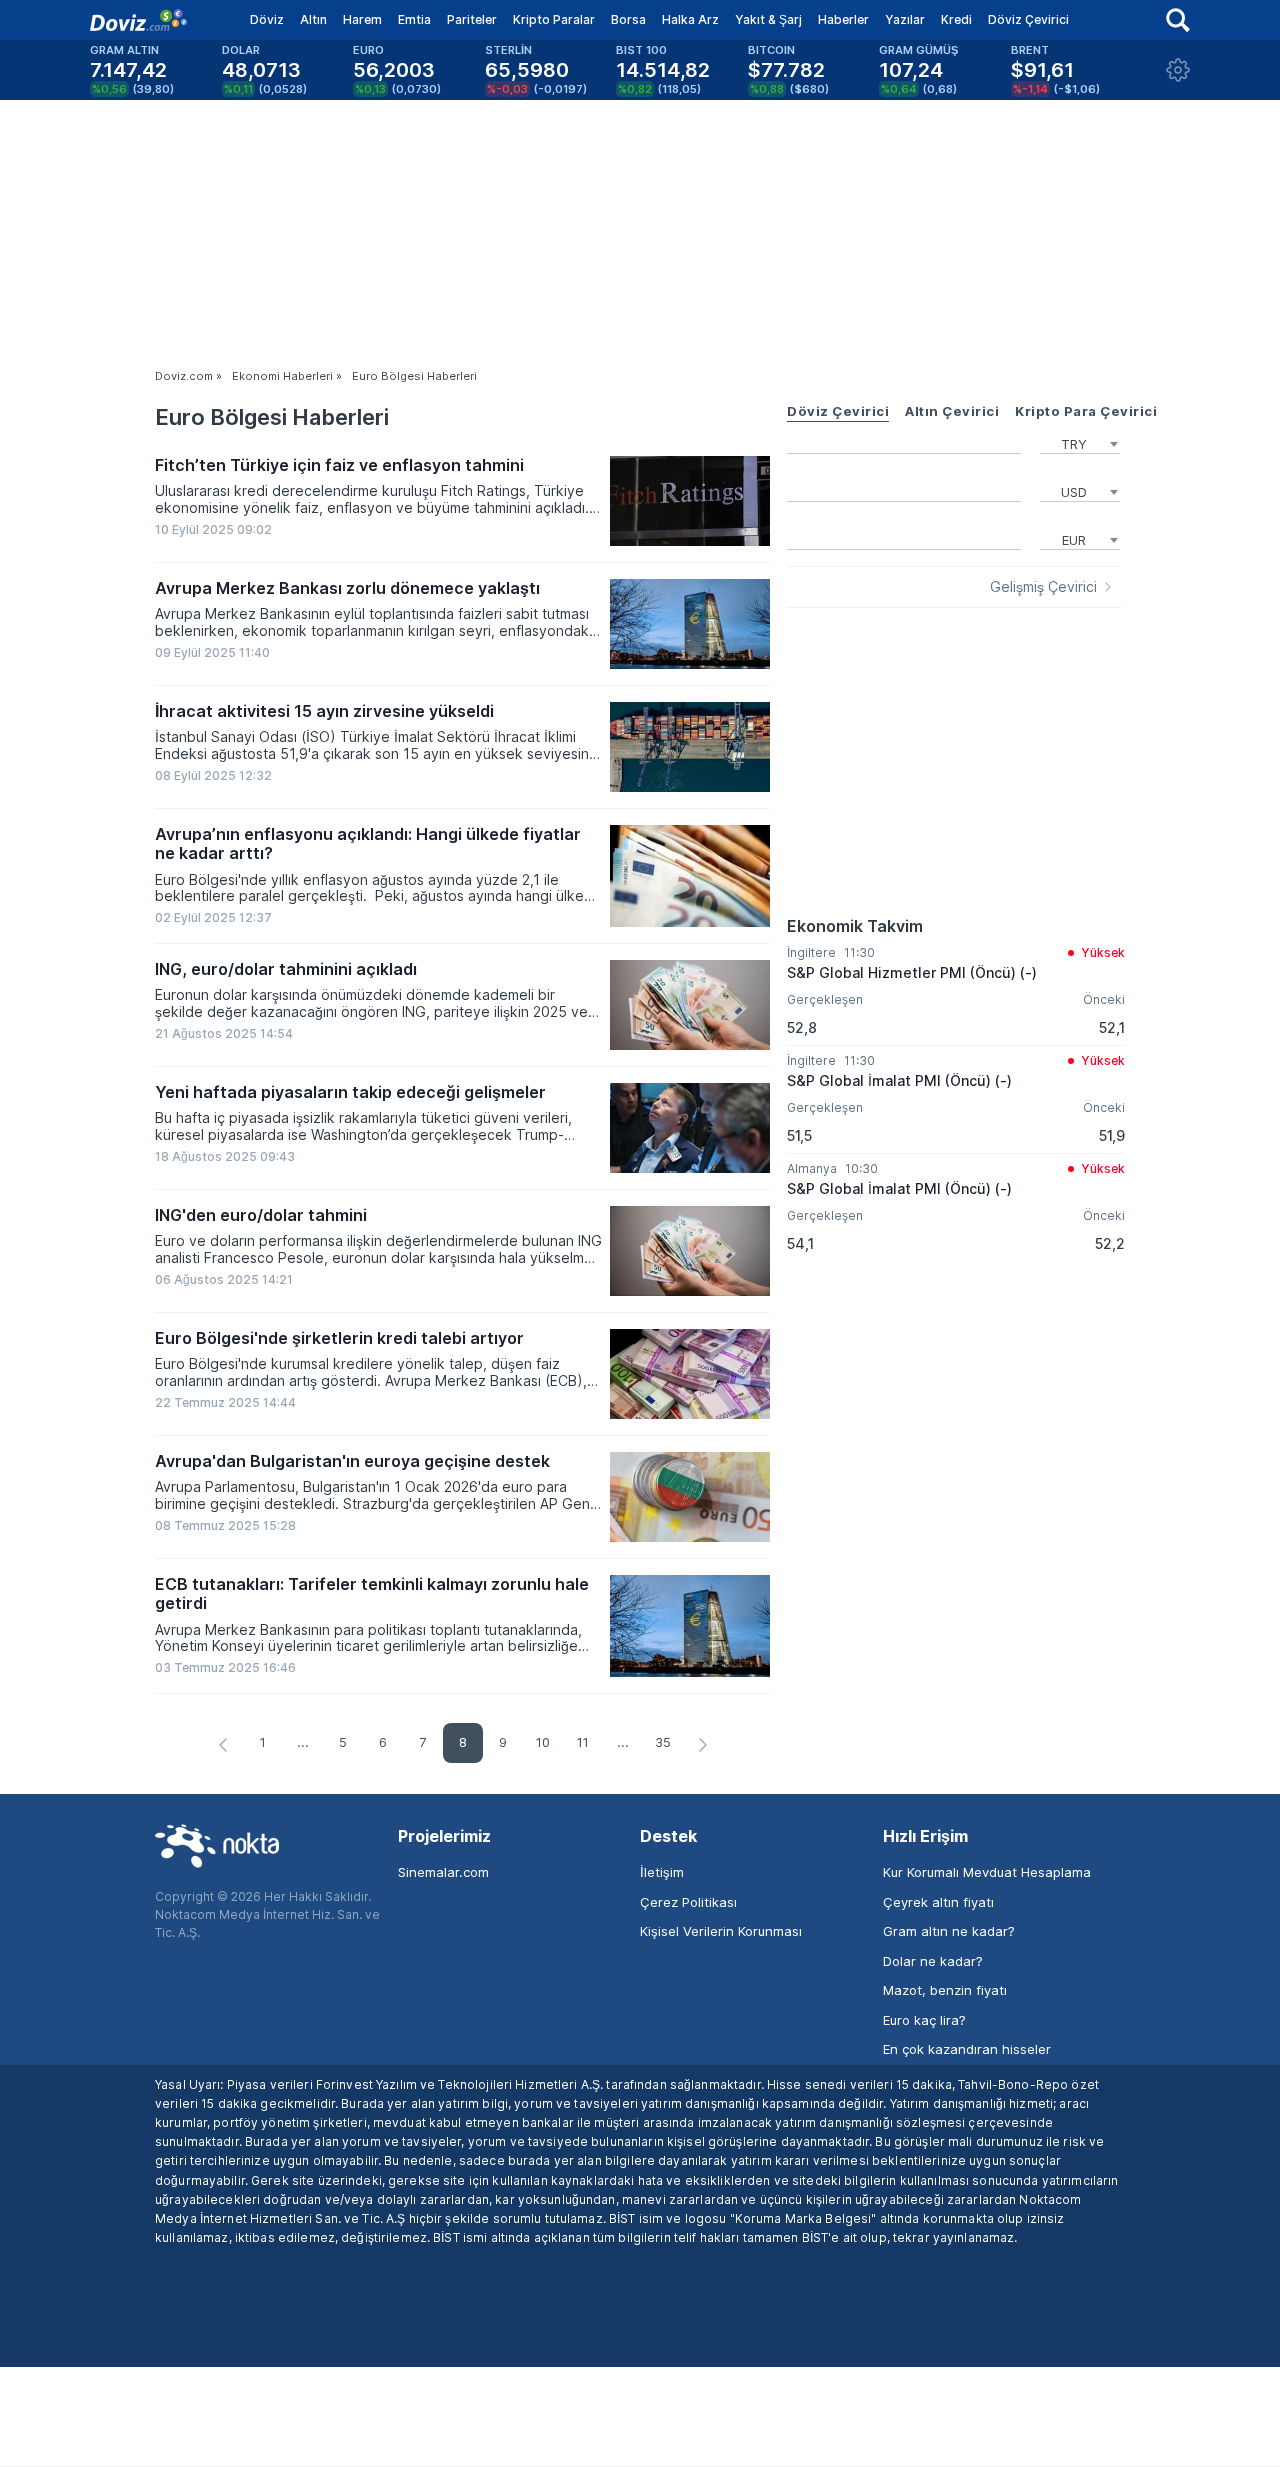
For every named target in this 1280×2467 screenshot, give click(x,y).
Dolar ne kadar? (933, 1961)
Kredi (956, 19)
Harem (362, 19)
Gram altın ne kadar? (949, 1931)
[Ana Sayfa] (138, 20)
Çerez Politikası (688, 1902)
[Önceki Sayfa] (223, 1745)
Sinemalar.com (443, 1872)
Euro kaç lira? (924, 2020)
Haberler (843, 19)
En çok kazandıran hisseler (967, 2049)
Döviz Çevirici (1028, 19)
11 (583, 1742)
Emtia (414, 19)
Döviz (267, 19)
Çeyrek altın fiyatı (938, 1902)
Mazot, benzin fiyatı (945, 1990)
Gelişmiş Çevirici (1043, 587)
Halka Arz (690, 19)
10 (543, 1742)
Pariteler (472, 19)
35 (663, 1742)
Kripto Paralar (554, 19)
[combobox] (1080, 442)
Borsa (628, 19)
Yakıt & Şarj (768, 19)
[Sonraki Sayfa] (703, 1745)
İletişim (662, 1872)
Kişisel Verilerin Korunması (721, 1931)
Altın (313, 19)
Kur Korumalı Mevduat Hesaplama (987, 1872)
